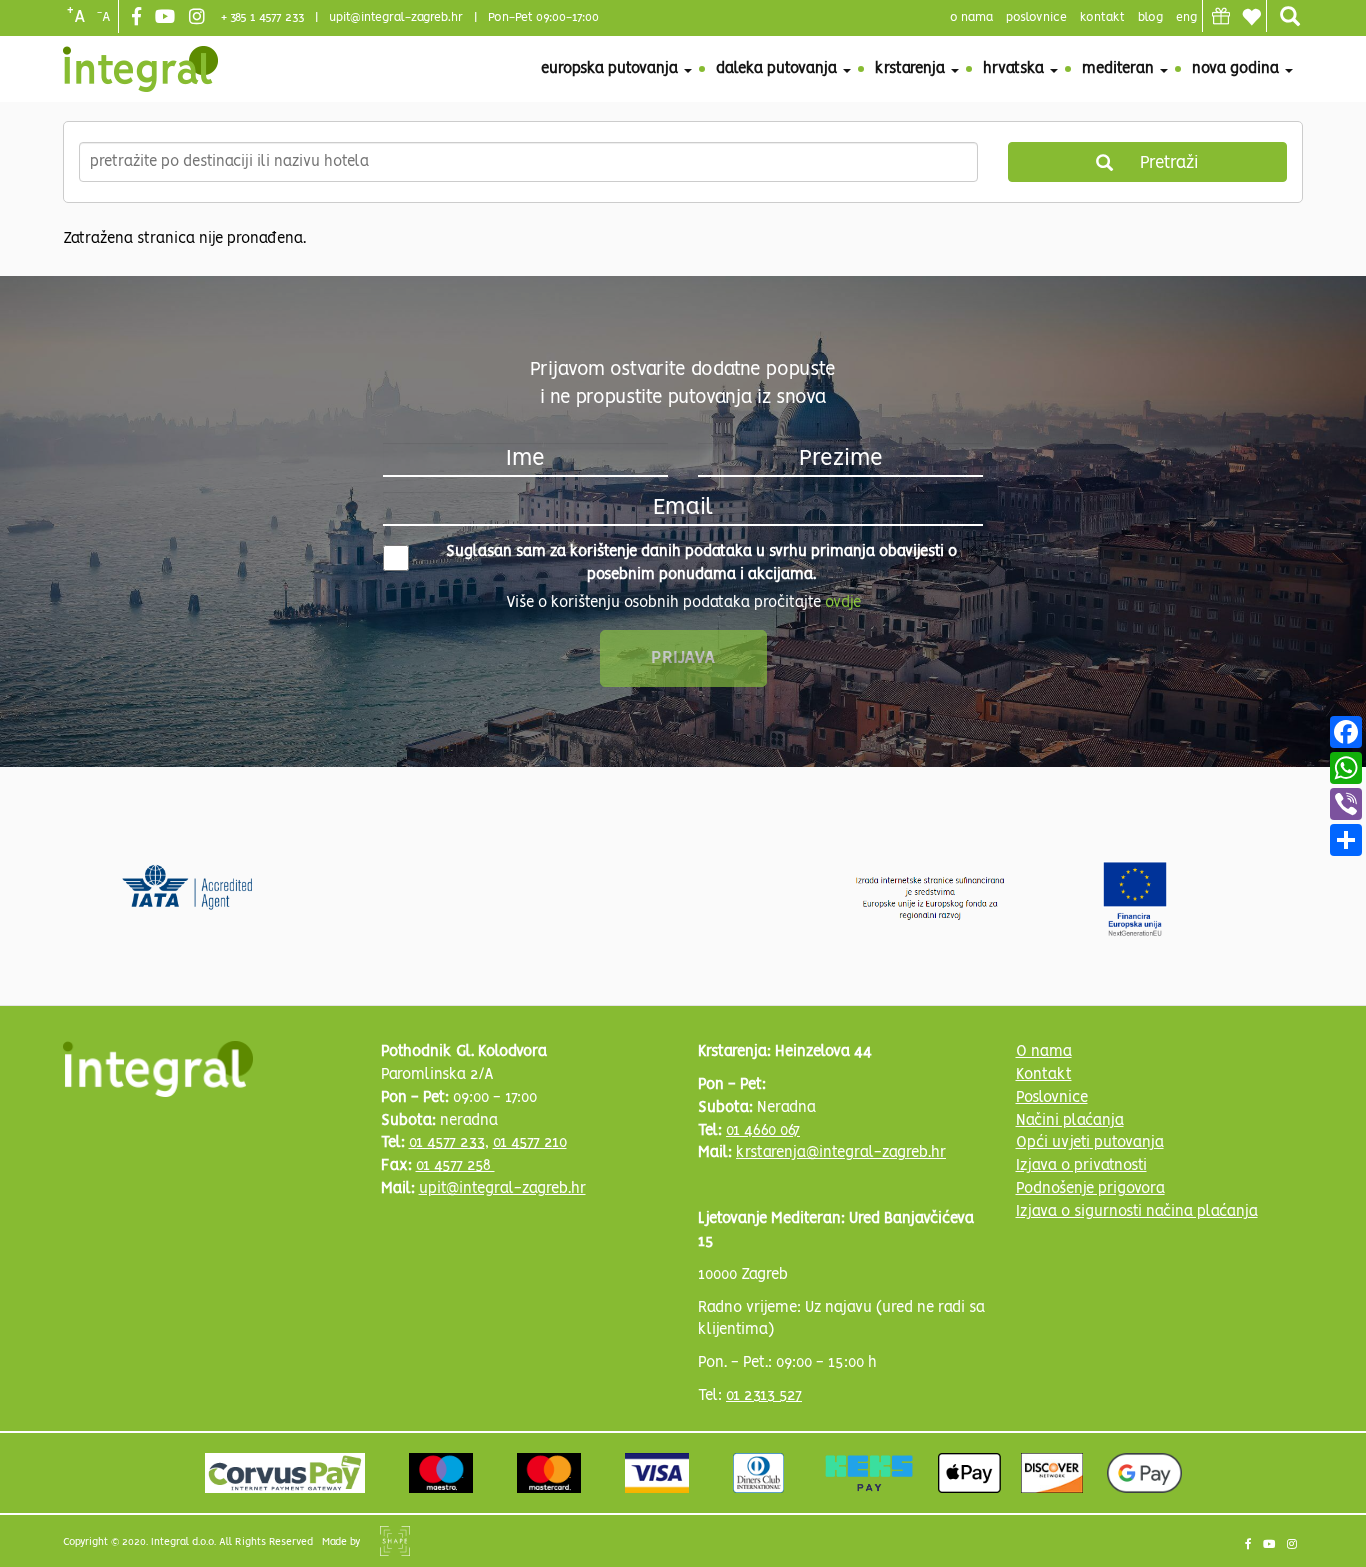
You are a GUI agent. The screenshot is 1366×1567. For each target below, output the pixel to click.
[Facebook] (139, 18)
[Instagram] (199, 18)
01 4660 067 (763, 1131)
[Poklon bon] (1221, 16)
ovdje (843, 603)
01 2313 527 (764, 1396)
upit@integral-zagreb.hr (396, 17)
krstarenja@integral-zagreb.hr (841, 1153)
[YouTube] (167, 18)
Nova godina (1237, 69)
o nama (971, 17)
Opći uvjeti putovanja (1090, 1143)
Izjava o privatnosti (1081, 1166)
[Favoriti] (1251, 17)
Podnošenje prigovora (1090, 1189)
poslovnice (1036, 17)
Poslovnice (1052, 1098)
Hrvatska (1015, 69)
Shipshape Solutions (395, 1541)
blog (1150, 17)
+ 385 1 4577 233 (262, 17)
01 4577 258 (455, 1166)
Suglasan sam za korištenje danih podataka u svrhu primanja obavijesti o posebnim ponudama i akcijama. (701, 563)
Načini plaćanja (1070, 1121)
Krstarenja (912, 69)
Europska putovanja (611, 69)
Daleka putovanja (778, 69)
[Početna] (140, 69)
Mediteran (1120, 69)
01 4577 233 (447, 1143)
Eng (1186, 17)
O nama (1044, 1052)
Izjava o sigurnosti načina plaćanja (1137, 1212)
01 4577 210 (530, 1143)
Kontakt (1102, 17)
